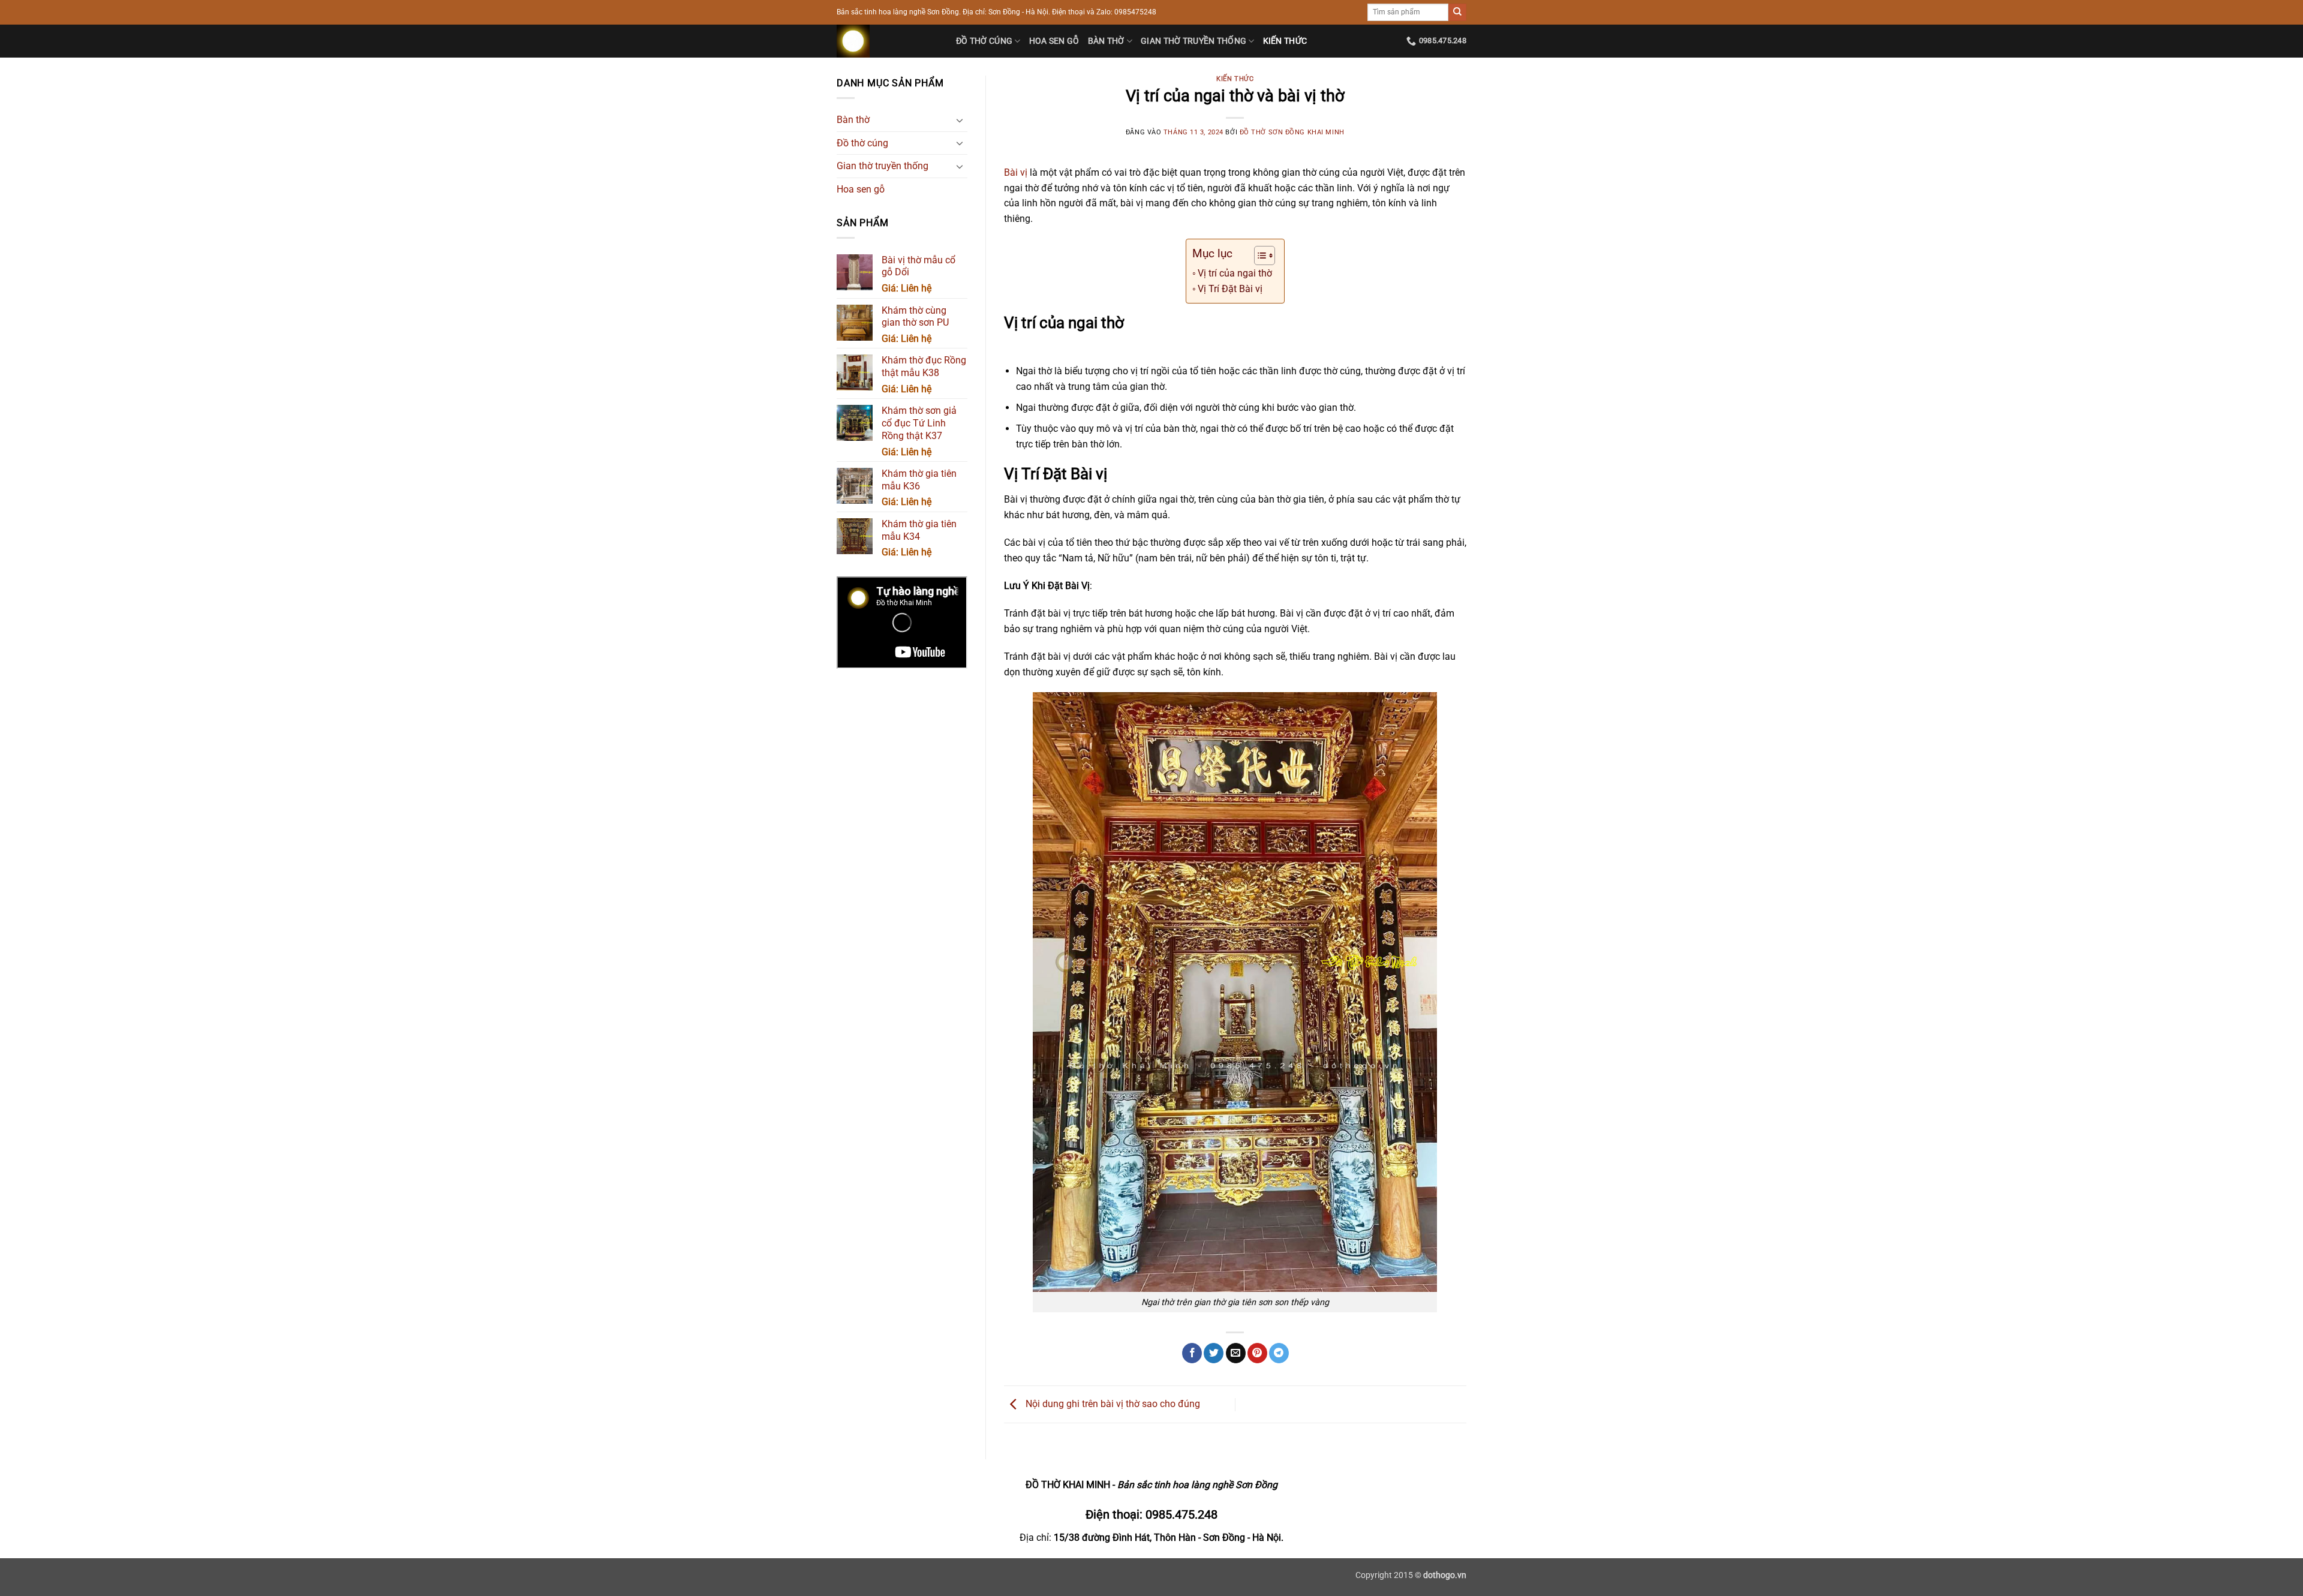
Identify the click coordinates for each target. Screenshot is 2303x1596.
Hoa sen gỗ (1054, 41)
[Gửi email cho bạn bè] (1236, 1353)
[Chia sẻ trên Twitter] (1214, 1353)
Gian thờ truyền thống (1193, 41)
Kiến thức (1285, 41)
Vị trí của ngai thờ (1235, 273)
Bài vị (1016, 172)
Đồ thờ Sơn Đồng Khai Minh (1292, 132)
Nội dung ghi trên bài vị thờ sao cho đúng (1112, 1404)
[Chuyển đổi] (960, 120)
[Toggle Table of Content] (1259, 256)
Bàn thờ (1106, 41)
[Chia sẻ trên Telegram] (1279, 1353)
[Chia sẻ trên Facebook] (1192, 1353)
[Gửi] (1457, 13)
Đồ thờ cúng (984, 41)
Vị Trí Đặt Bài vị (1230, 289)
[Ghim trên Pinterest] (1257, 1353)
